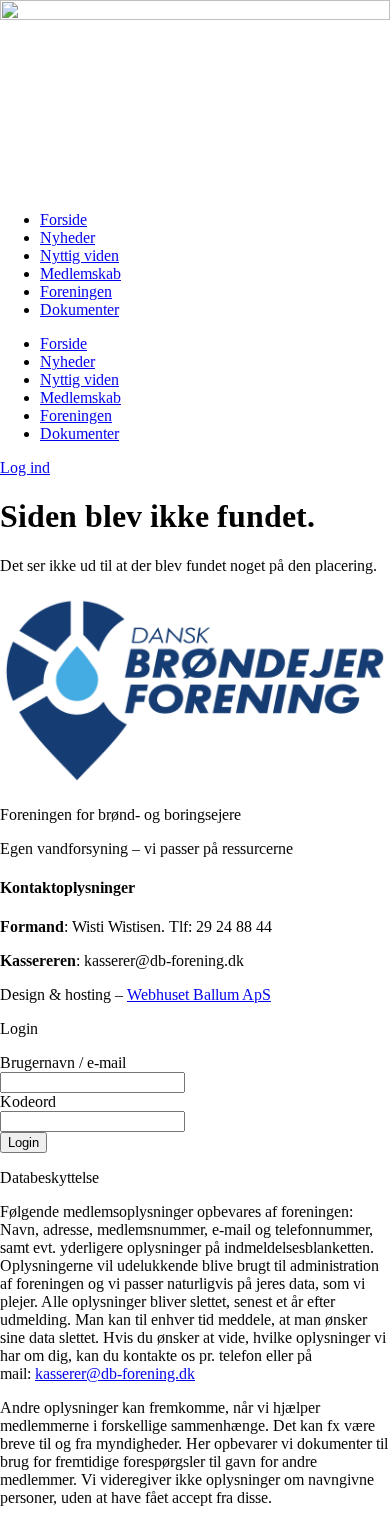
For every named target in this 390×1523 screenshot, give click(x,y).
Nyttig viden (79, 255)
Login (23, 1142)
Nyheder (67, 237)
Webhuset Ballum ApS (199, 994)
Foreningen (76, 291)
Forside (63, 219)
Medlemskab (80, 273)
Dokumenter (79, 309)
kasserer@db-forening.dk (115, 1373)
